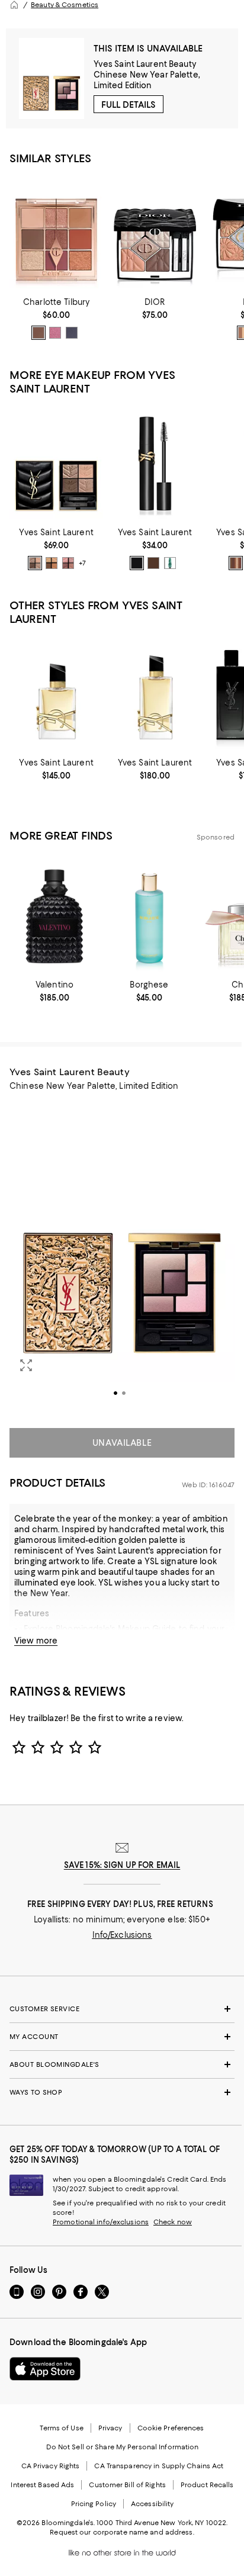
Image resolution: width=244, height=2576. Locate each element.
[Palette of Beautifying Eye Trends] (56, 233)
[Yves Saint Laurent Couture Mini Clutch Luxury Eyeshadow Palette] (56, 464)
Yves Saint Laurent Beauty (145, 64)
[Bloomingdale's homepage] (14, 5)
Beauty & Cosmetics (65, 5)
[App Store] (45, 2369)
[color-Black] (137, 563)
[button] (122, 1257)
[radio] (38, 333)
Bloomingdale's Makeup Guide (116, 1629)
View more (36, 1641)
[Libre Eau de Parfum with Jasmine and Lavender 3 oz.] (155, 694)
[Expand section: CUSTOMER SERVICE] (122, 2009)
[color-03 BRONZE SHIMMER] (236, 563)
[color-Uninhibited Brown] (153, 563)
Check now (173, 2222)
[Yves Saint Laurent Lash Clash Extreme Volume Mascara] (155, 464)
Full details (129, 105)
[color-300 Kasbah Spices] (52, 563)
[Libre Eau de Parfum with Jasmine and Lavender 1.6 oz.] (56, 694)
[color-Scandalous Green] (170, 563)
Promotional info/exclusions (101, 2222)
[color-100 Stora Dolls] (35, 563)
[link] (56, 319)
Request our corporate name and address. (122, 2532)
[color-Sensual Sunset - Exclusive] (38, 333)
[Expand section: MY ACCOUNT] (122, 2037)
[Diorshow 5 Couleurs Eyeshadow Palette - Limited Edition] (155, 233)
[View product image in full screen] (26, 1365)
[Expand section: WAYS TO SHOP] (122, 2092)
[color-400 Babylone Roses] (68, 563)
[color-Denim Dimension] (72, 333)
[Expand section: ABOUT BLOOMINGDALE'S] (122, 2064)
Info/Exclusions (122, 1935)
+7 (82, 564)
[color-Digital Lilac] (55, 333)
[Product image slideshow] (122, 1257)
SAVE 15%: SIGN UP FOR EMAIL (122, 1865)
